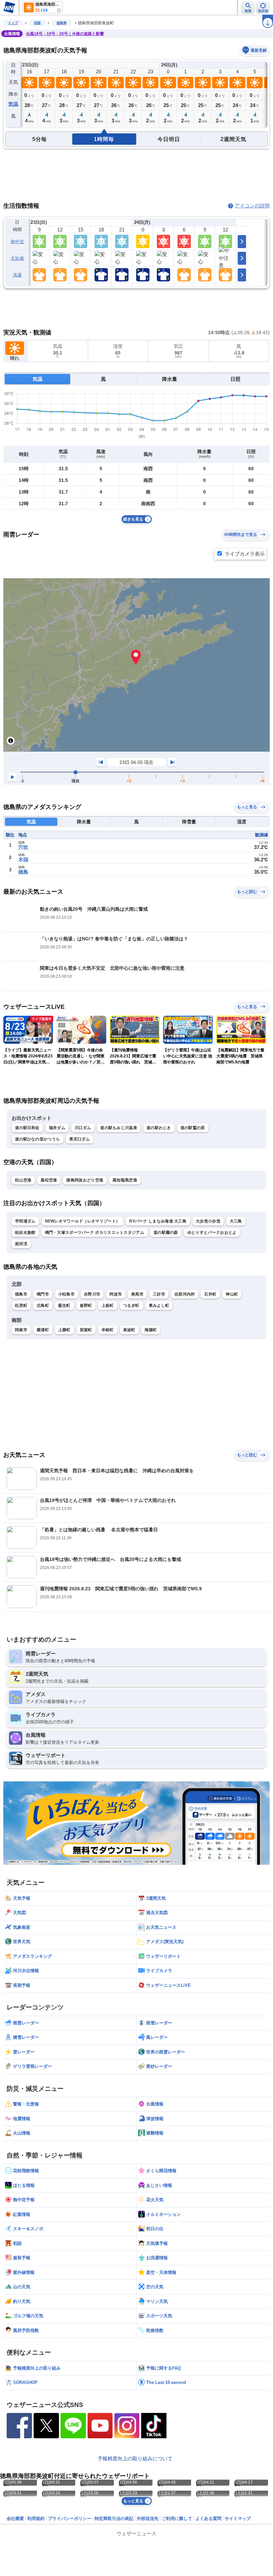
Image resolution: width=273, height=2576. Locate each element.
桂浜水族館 (25, 1232)
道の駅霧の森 (166, 1232)
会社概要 (15, 2518)
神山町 (232, 1294)
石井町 (210, 1294)
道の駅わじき (159, 1128)
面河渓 (21, 1244)
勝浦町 (43, 1330)
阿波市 (116, 1294)
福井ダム (57, 1128)
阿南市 (21, 1330)
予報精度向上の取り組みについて (135, 2458)
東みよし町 (159, 1306)
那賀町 (86, 1330)
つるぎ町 (131, 1306)
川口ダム (83, 1128)
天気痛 (17, 258)
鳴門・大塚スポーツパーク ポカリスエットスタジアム (95, 1232)
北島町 (43, 1306)
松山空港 (23, 1180)
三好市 (159, 1294)
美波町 (129, 1330)
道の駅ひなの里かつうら (37, 1139)
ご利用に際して (177, 2518)
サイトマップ (238, 2518)
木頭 (23, 860)
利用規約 (36, 2518)
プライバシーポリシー (70, 2518)
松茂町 (21, 1306)
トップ (13, 23)
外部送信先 (148, 2518)
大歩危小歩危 (208, 1221)
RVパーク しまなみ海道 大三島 (158, 1221)
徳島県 (62, 23)
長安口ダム (80, 1139)
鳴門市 (43, 1294)
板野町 (86, 1306)
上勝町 (64, 1330)
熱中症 (17, 242)
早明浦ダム (25, 1221)
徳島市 (21, 1294)
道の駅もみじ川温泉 (119, 1128)
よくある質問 (208, 2518)
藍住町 (64, 1306)
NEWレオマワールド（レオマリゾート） (83, 1221)
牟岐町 (108, 1330)
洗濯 (17, 275)
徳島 (23, 872)
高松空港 (49, 1180)
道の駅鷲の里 (193, 1128)
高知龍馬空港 (125, 1180)
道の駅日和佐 (27, 1128)
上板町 (108, 1306)
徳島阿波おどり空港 (85, 1180)
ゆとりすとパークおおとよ (212, 1232)
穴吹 (23, 847)
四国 (37, 23)
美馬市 (137, 1294)
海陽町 (151, 1330)
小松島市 (66, 1294)
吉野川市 (92, 1294)
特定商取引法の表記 (114, 2518)
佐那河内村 (185, 1294)
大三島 (236, 1221)
